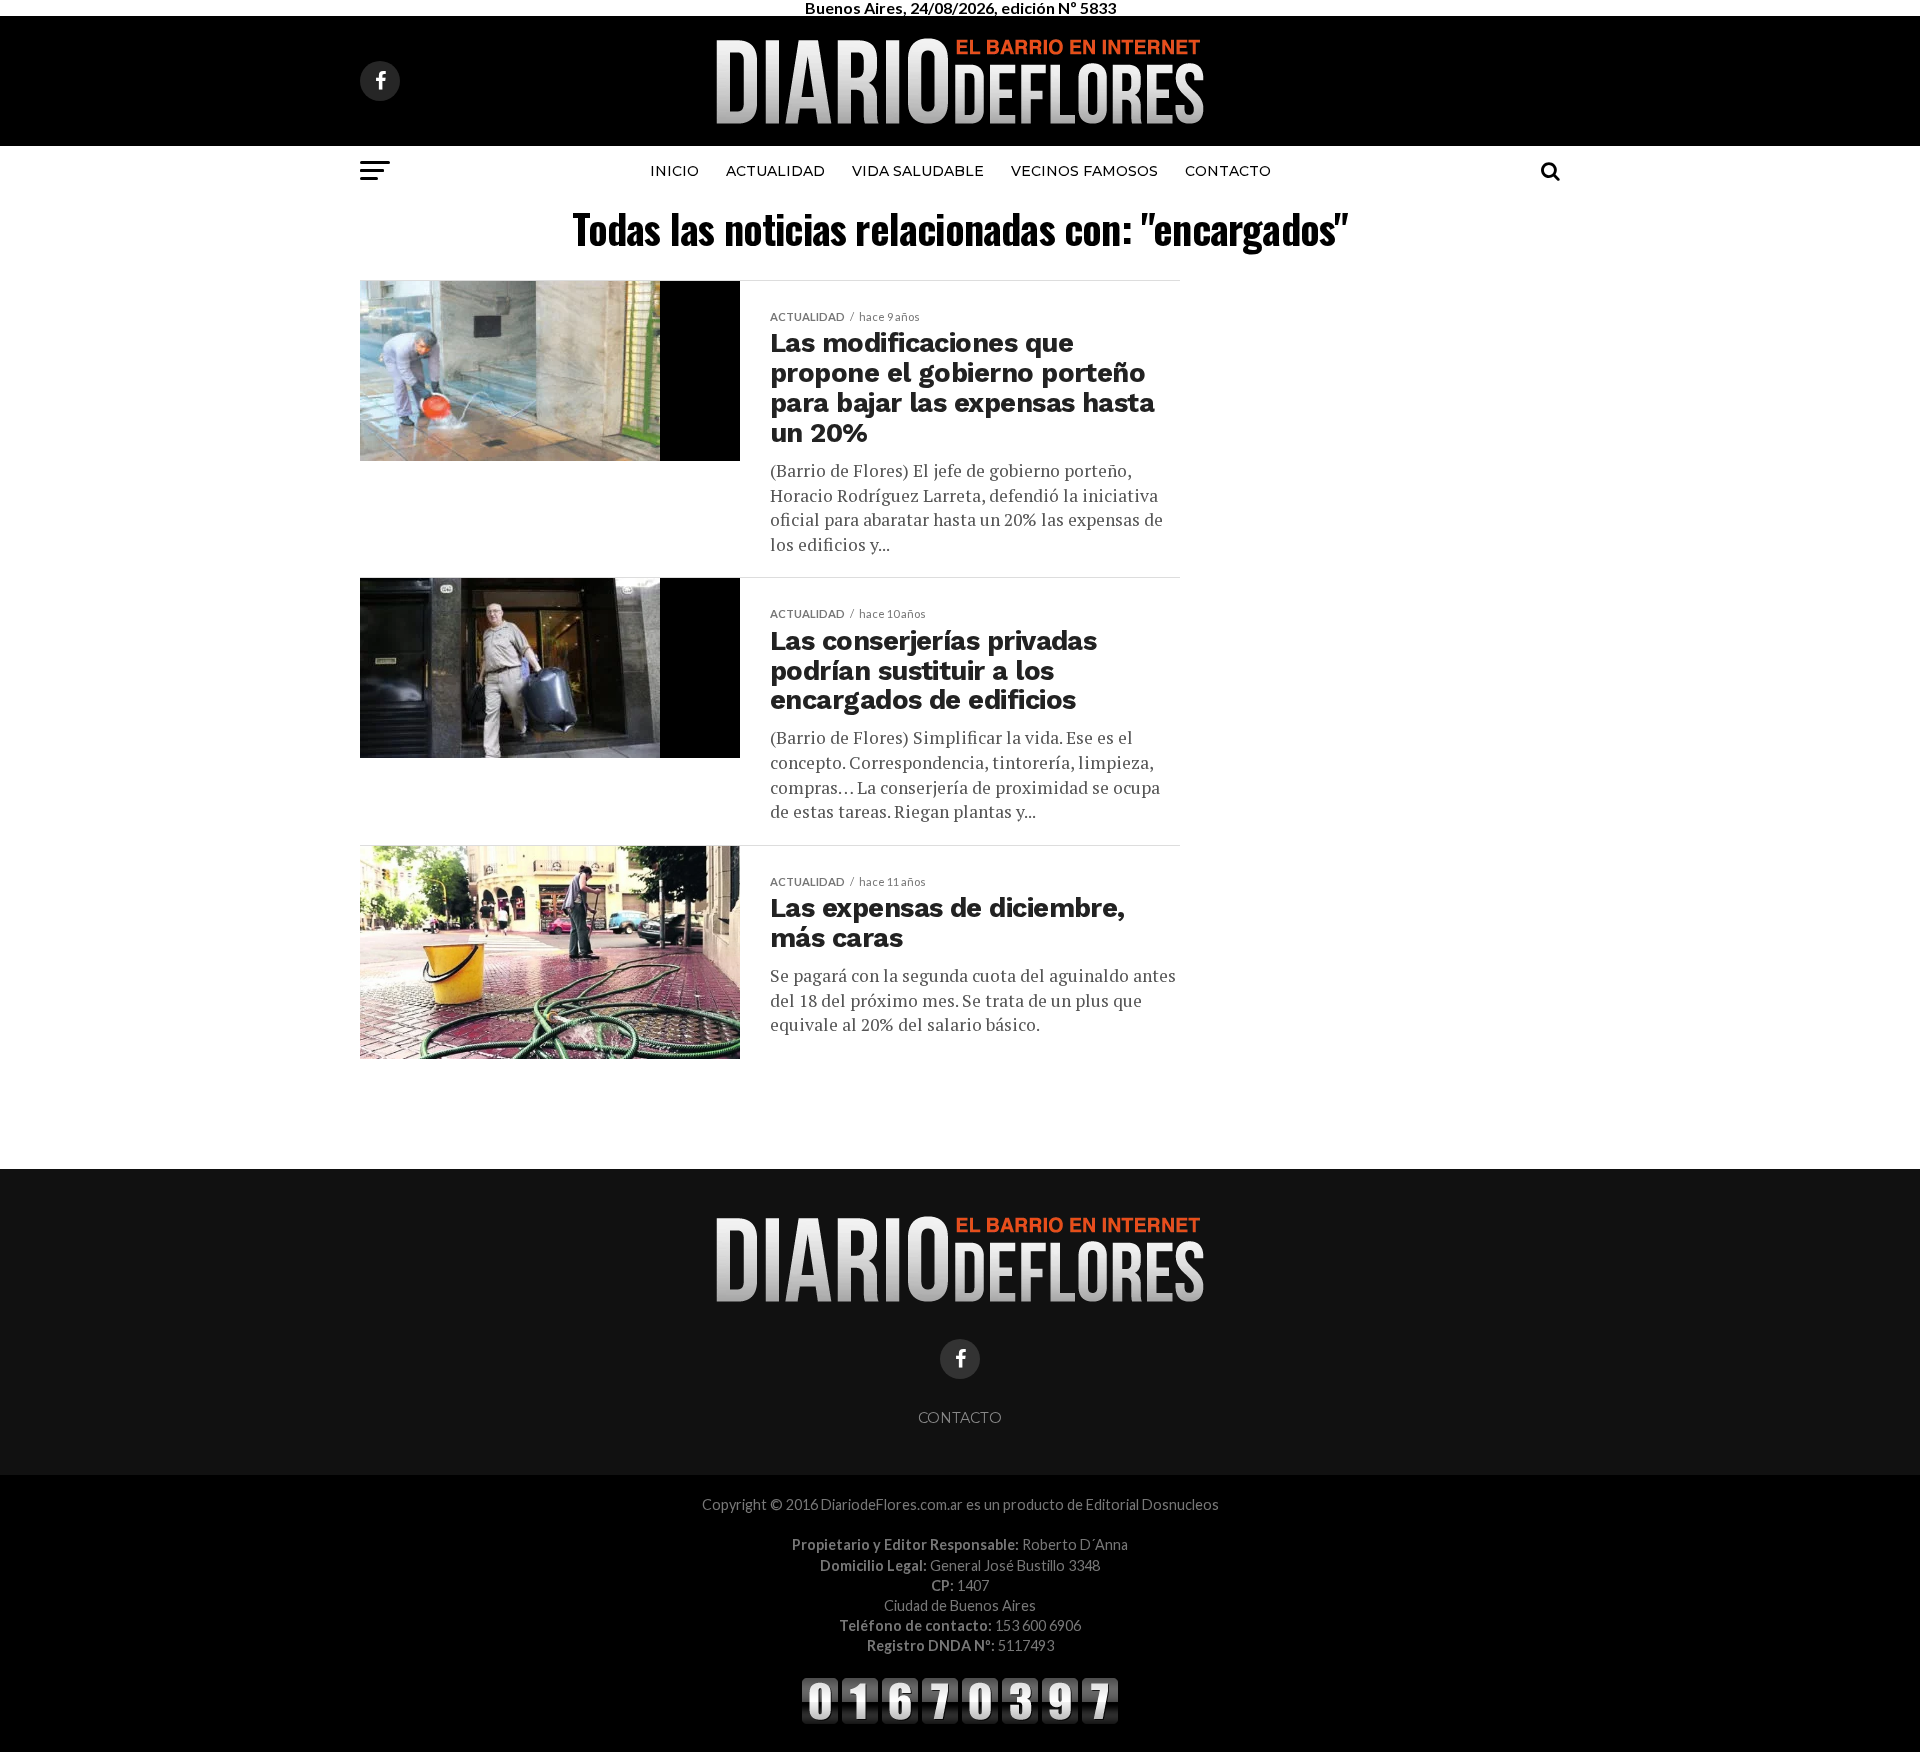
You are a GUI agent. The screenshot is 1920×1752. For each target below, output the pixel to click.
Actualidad (775, 171)
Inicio (674, 171)
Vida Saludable (918, 171)
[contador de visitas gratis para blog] (960, 1720)
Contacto (1228, 171)
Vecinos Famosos (1084, 171)
